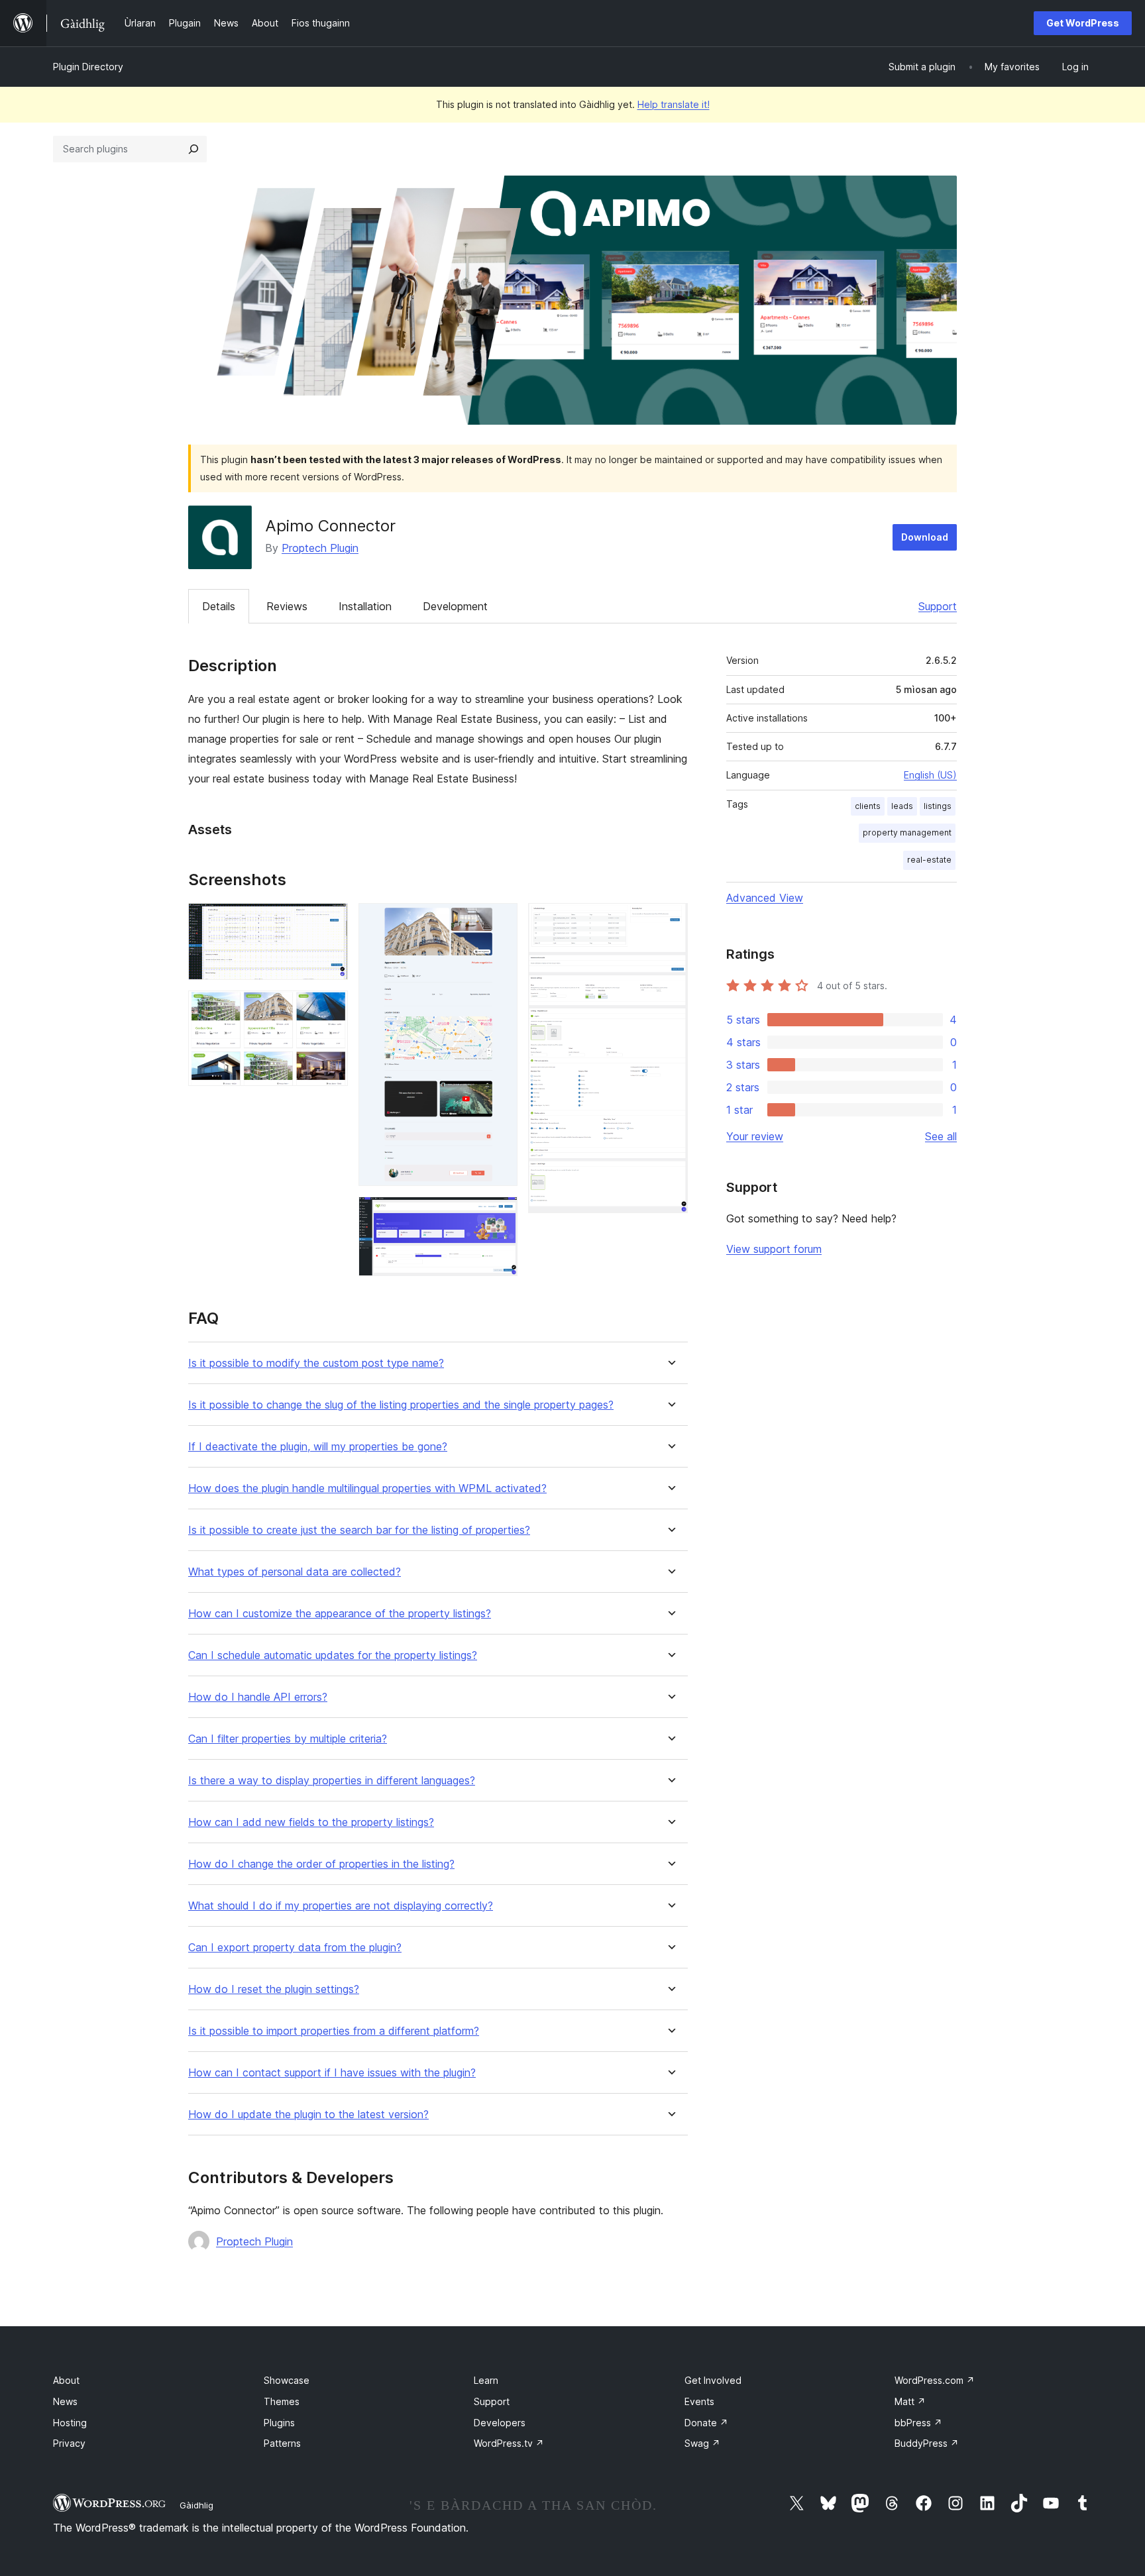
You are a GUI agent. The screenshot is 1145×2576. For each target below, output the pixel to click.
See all (941, 1136)
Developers (500, 2423)
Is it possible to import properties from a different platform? (334, 2031)
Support (938, 606)
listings (938, 806)
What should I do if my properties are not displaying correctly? (341, 1906)
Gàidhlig (196, 2505)
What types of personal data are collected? (295, 1572)
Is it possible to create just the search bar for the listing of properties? (359, 1530)
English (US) (930, 775)
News (65, 2401)
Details (219, 606)
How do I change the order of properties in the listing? (321, 1864)
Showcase (287, 2380)
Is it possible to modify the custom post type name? (316, 1363)
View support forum (774, 1249)
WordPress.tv (509, 2443)
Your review (755, 1136)
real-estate (929, 860)
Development (455, 606)
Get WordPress (1083, 23)
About (66, 2380)
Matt (910, 2401)
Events (699, 2401)
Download (925, 537)
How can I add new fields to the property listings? (311, 1822)
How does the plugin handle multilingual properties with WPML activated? (367, 1488)
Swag (702, 2443)
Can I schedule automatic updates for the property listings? (333, 1655)
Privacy (69, 2443)
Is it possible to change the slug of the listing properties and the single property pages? (401, 1405)
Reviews (287, 606)
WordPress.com (935, 2380)
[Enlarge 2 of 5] (330, 1008)
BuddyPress (927, 2443)
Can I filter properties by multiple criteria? (288, 1739)
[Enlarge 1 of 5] (330, 921)
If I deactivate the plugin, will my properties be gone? (318, 1447)
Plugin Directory (88, 67)
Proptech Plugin (320, 548)
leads (902, 806)
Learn (486, 2380)
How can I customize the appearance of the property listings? (340, 1614)
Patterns (282, 2443)
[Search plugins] (193, 149)
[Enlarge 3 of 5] (500, 921)
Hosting (70, 2423)
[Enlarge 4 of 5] (500, 1214)
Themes (282, 2401)
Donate (706, 2423)
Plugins (279, 2423)
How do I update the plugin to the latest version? (308, 2115)
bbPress (918, 2423)
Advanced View (765, 898)
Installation (365, 606)
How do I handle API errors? (258, 1697)
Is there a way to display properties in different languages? (332, 1781)
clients (868, 806)
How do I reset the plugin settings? (274, 1989)
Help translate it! (674, 104)
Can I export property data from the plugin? (295, 1948)
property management (907, 832)
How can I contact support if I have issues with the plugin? (332, 2073)
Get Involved (713, 2380)
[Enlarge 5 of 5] (670, 921)
